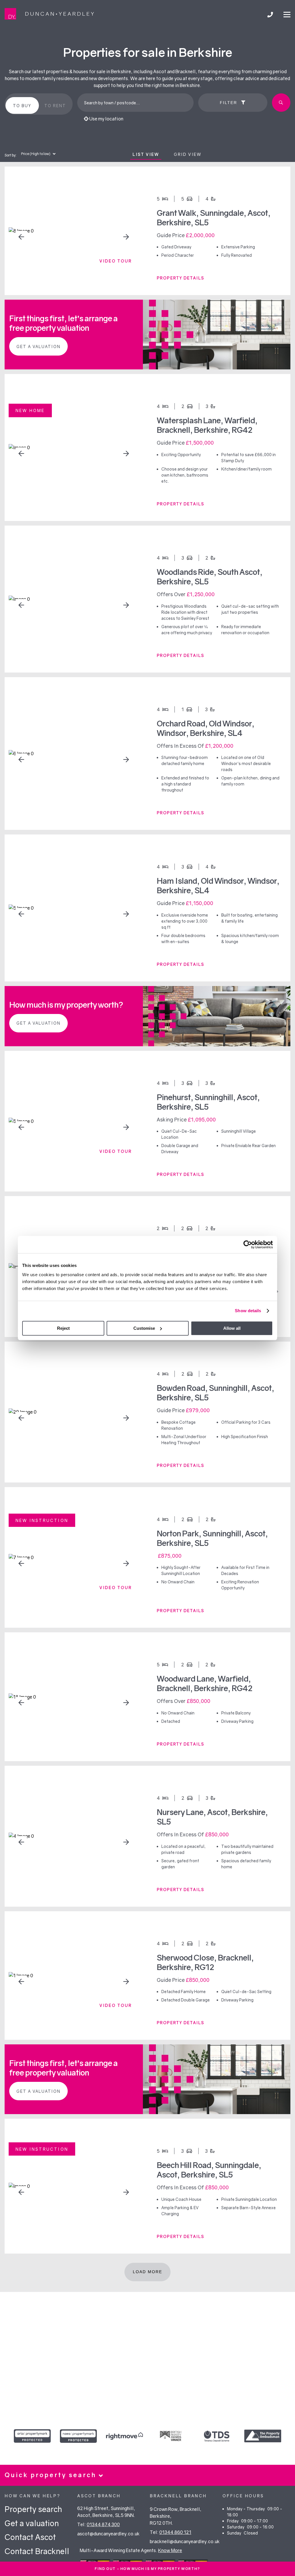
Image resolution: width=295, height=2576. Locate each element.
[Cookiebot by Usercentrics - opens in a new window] (248, 1244)
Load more (147, 2272)
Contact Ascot (30, 2537)
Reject (63, 1328)
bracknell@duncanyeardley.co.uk (185, 2541)
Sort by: (11, 155)
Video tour (116, 261)
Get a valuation (38, 346)
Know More (170, 2550)
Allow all (232, 1328)
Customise (144, 1328)
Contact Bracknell (37, 2551)
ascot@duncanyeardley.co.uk (108, 2534)
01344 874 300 (103, 2524)
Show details (248, 1311)
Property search (33, 2509)
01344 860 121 (175, 2532)
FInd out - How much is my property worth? (147, 2569)
